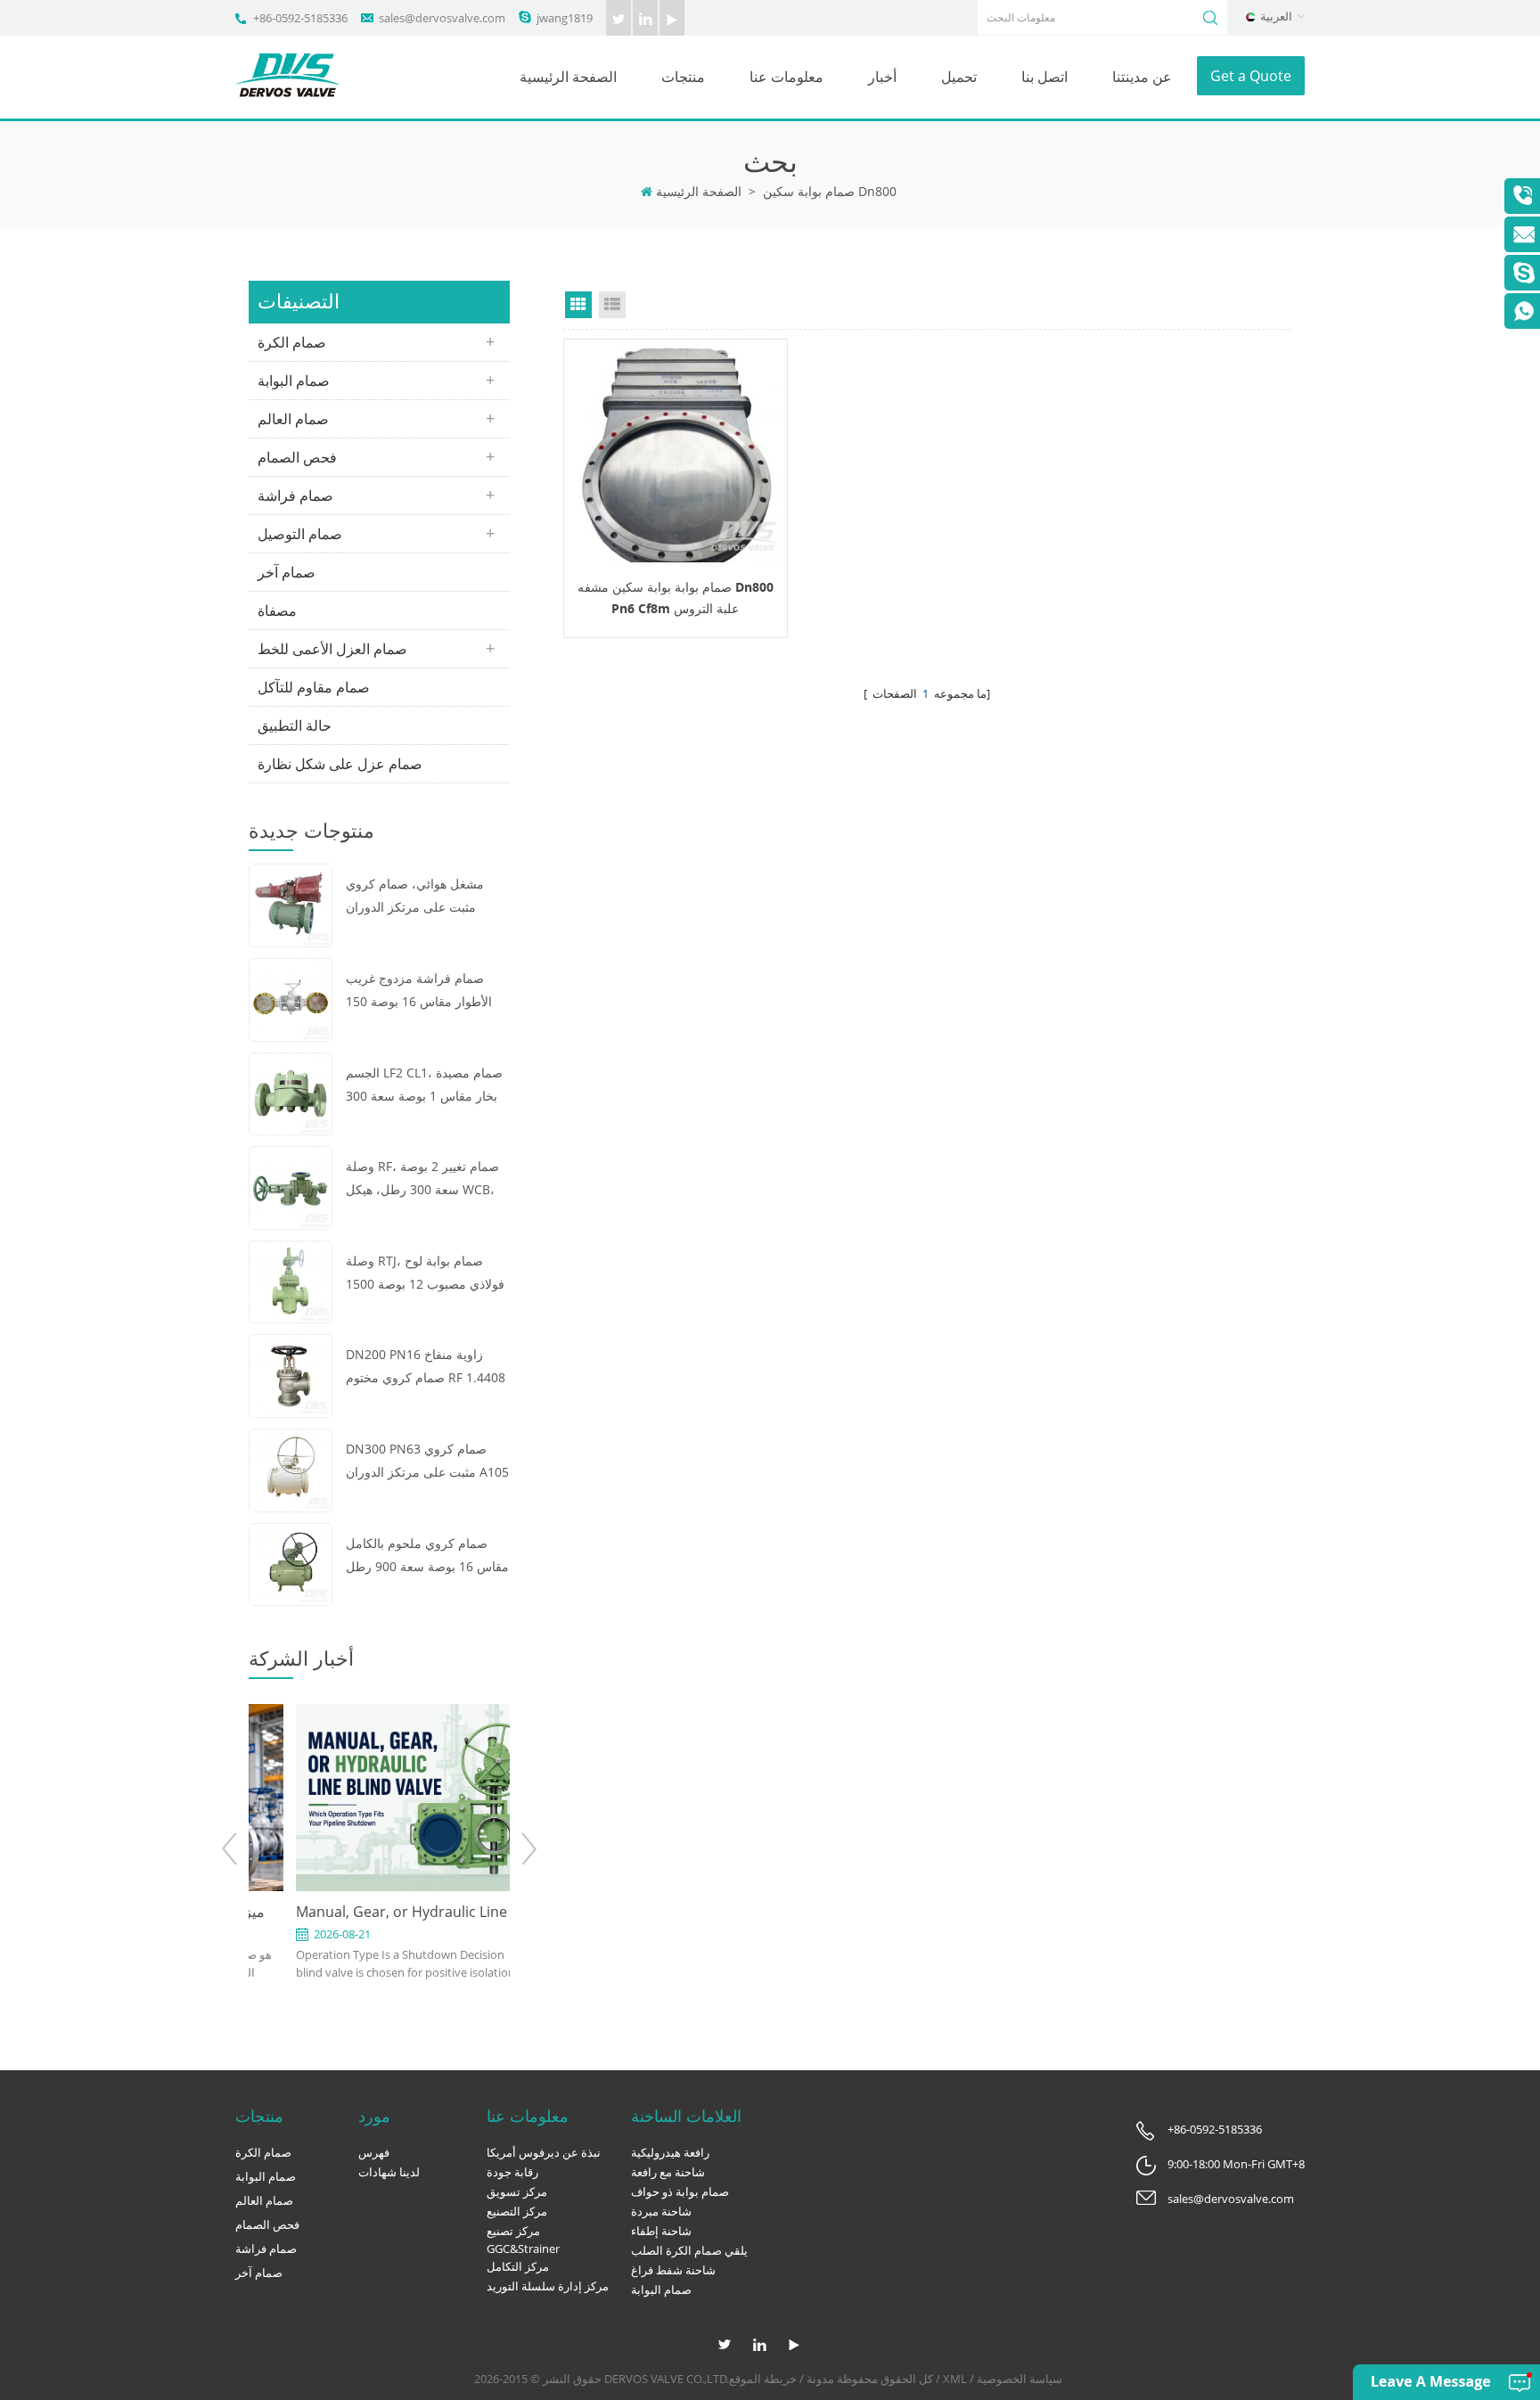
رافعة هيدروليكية (670, 2152)
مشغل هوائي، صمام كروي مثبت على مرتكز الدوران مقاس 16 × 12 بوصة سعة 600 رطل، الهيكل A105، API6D (427, 897)
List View (612, 305)
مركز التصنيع (517, 2211)
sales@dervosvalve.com (442, 18)
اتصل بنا (1044, 77)
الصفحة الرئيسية (568, 77)
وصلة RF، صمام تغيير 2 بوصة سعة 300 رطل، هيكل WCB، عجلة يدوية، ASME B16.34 (422, 1180)
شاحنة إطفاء (661, 2231)
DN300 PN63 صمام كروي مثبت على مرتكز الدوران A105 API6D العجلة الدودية (427, 1462)
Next (528, 1849)
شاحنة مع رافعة (668, 2172)
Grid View (578, 305)
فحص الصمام (297, 457)
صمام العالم (293, 419)
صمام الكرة (292, 342)
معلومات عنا (786, 77)
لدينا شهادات (389, 2172)
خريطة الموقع (763, 2379)
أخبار (882, 77)
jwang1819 (565, 18)
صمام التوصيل (300, 534)
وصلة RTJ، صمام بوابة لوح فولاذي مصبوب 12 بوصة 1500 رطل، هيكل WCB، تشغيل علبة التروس (426, 1274)
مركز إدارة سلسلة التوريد (548, 2286)
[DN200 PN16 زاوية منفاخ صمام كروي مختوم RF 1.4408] (291, 1375)
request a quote (676, 451)
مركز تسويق (517, 2191)
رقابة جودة (512, 2172)
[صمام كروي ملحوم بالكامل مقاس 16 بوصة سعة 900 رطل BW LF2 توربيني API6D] (291, 1563)
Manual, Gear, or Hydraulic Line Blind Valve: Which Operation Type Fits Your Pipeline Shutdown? (379, 1913)
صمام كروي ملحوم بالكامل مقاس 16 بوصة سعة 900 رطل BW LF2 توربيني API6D (427, 1556)
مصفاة (277, 610)
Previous (230, 1849)
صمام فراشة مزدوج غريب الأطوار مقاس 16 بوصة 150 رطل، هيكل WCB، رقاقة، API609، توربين (419, 991)
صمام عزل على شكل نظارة (340, 764)
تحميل (959, 77)
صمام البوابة (294, 381)
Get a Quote (1251, 76)
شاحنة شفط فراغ (673, 2270)
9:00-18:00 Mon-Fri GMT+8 (1236, 2164)
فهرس (374, 2152)
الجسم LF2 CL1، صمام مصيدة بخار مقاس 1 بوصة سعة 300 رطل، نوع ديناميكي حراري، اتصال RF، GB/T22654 (424, 1086)
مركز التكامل (518, 2266)
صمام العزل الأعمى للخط (332, 649)
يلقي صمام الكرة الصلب (689, 2250)
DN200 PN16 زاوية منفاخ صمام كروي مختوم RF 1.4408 (426, 1366)
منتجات (683, 77)
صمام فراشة (295, 496)
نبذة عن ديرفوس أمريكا (544, 2152)
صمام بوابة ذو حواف (680, 2191)
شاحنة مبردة (661, 2211)
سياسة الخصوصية (1020, 2379)
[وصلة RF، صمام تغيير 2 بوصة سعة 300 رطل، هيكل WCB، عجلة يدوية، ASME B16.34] (291, 1187)
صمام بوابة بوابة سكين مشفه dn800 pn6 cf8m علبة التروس (676, 598)
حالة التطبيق (295, 725)
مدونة (820, 2379)
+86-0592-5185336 (300, 18)
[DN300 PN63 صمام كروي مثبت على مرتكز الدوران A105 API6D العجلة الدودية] (291, 1468)
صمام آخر (287, 572)
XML (955, 2379)
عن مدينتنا (1142, 77)
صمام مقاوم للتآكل (314, 687)
